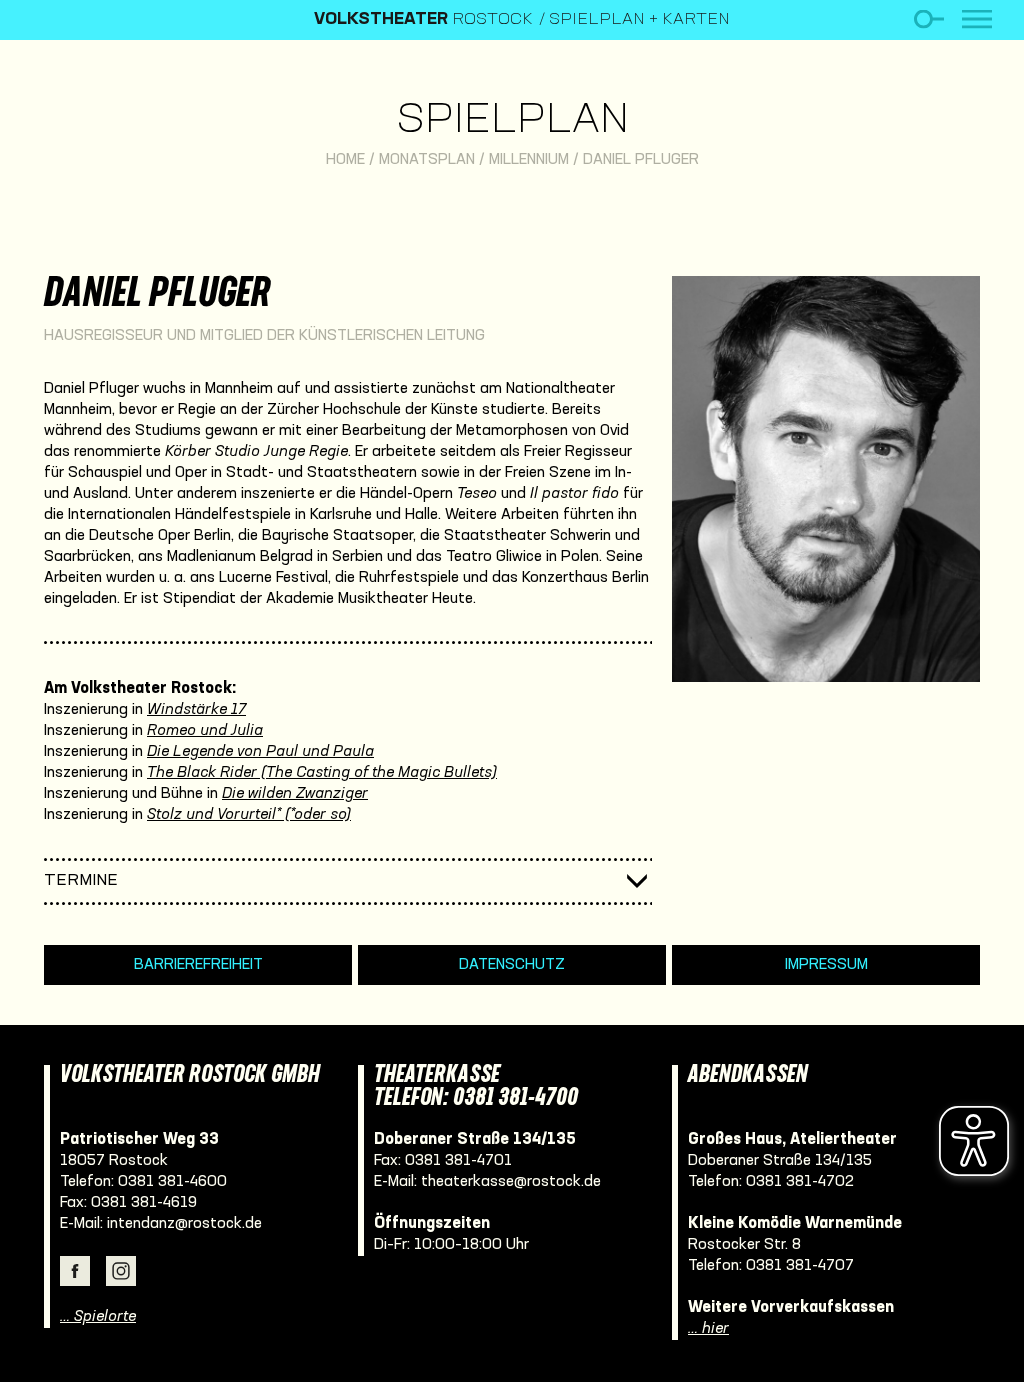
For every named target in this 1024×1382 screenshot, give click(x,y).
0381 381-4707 (800, 1266)
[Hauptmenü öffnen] (977, 19)
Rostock (423, 20)
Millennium (529, 160)
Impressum (826, 965)
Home (345, 160)
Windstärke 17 (196, 710)
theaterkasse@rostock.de (511, 1182)
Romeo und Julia (205, 731)
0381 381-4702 (800, 1182)
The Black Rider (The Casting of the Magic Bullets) (322, 773)
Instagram (121, 1271)
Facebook (75, 1271)
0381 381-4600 (172, 1182)
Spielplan (512, 121)
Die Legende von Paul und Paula (260, 752)
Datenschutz (512, 965)
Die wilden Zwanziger (295, 794)
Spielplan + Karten (639, 20)
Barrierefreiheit (198, 965)
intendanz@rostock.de (184, 1224)
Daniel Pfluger (641, 160)
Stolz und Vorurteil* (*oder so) (249, 815)
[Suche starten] (928, 19)
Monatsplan (427, 160)
